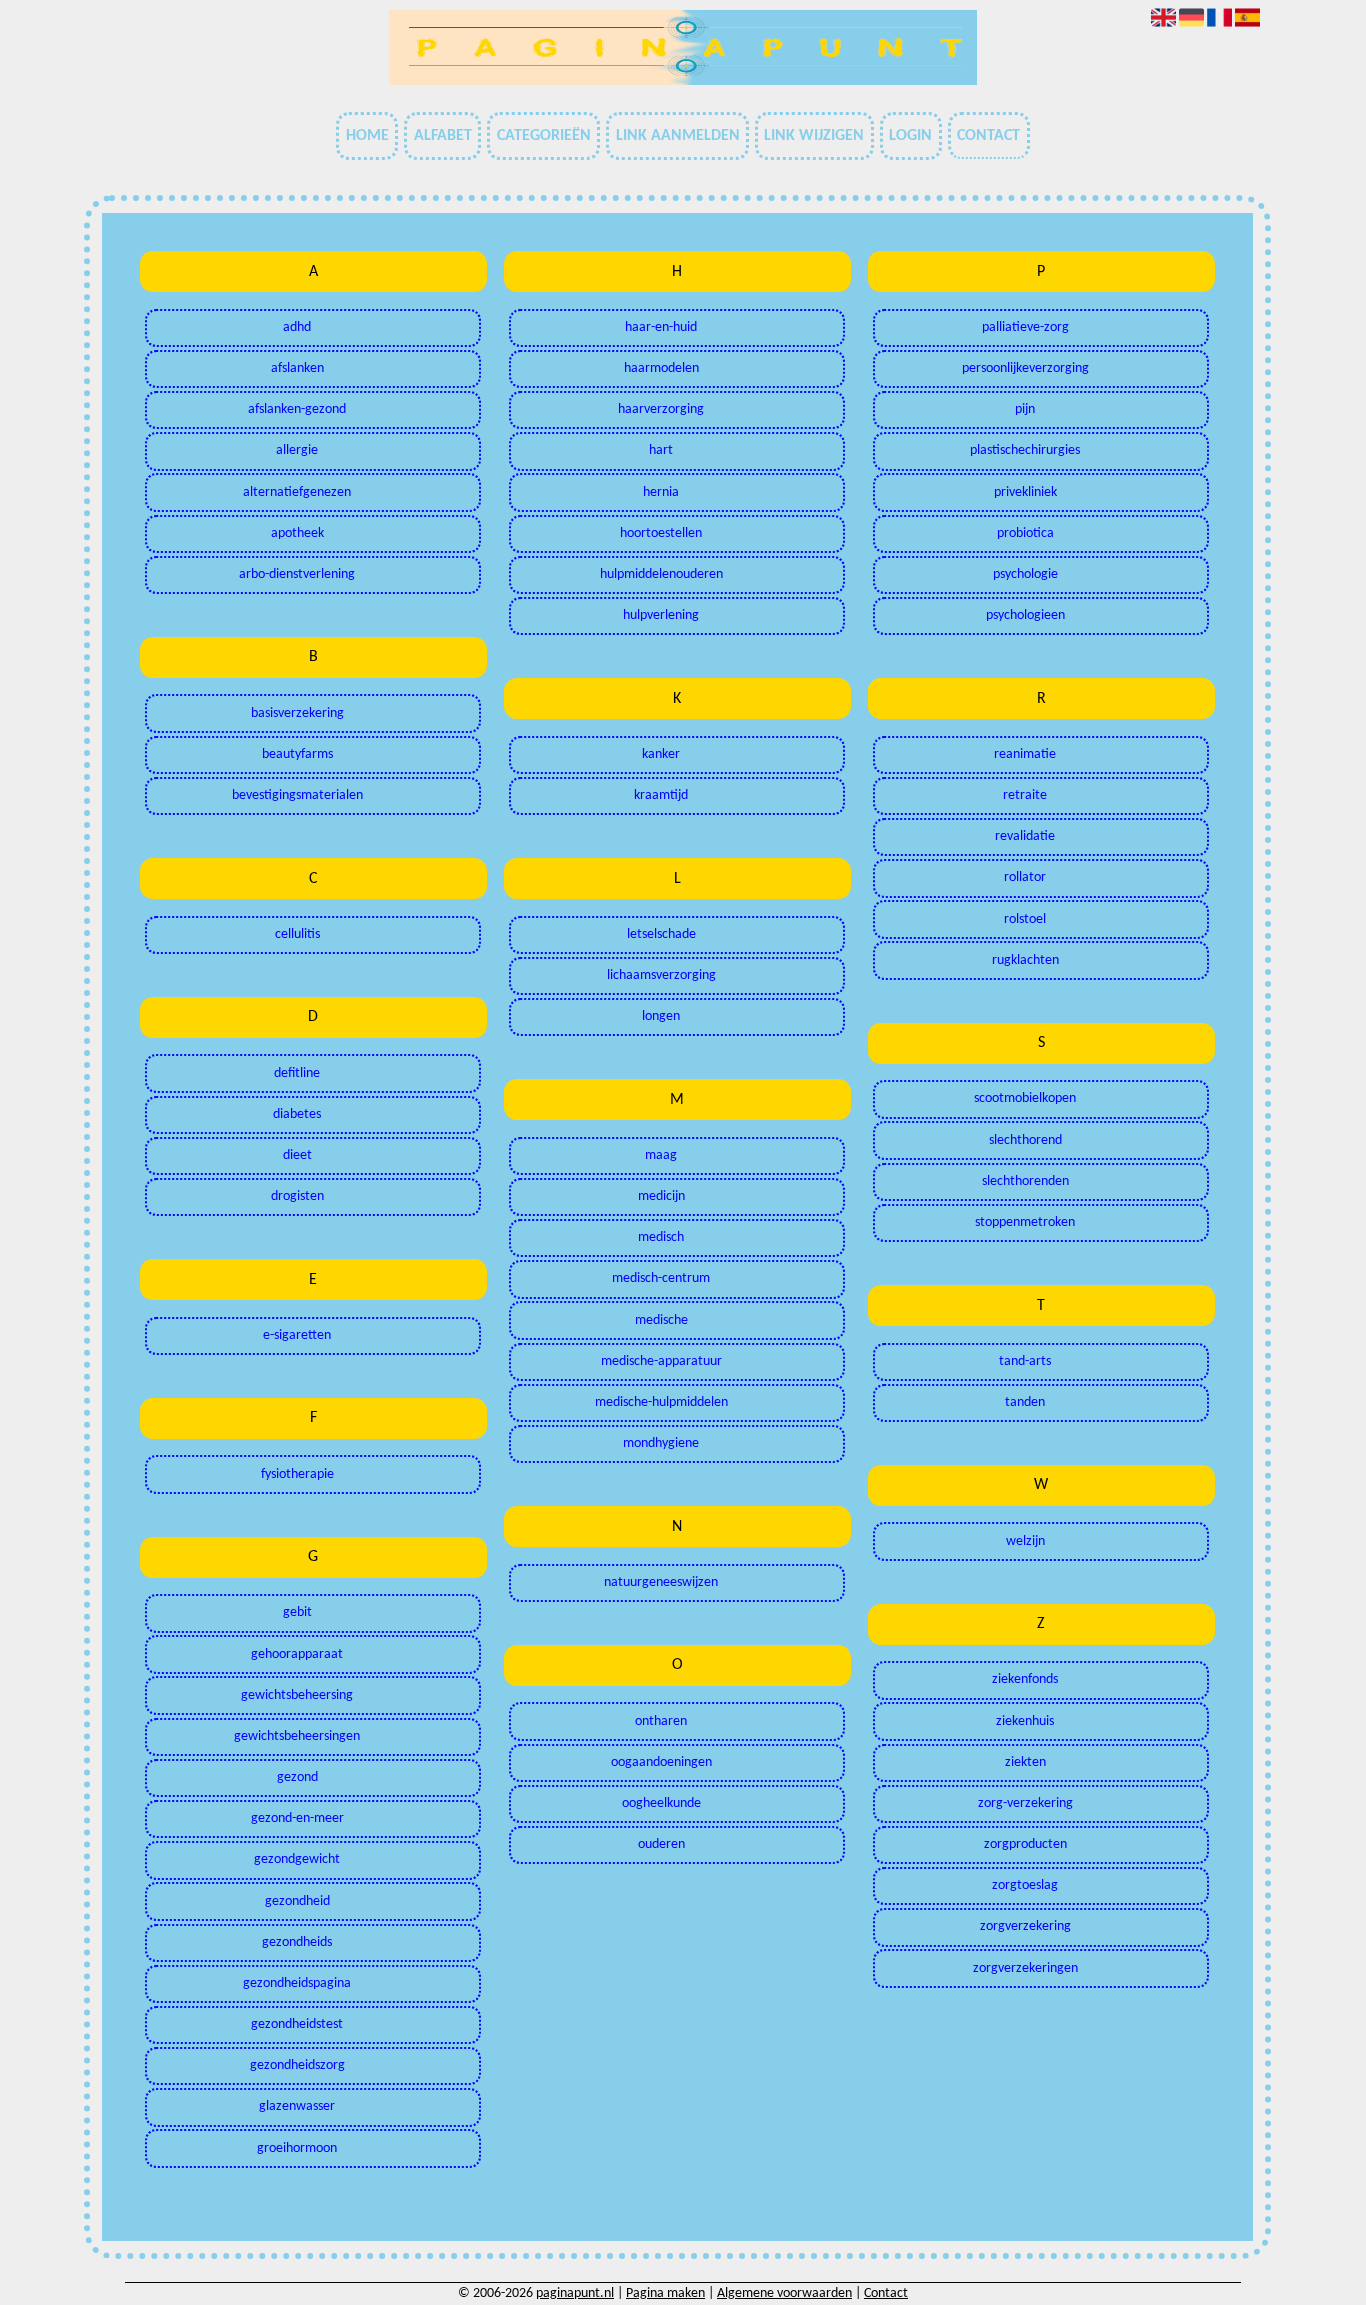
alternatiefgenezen (297, 492)
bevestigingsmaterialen (297, 795)
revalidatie (1025, 836)
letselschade (661, 934)
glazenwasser (297, 2106)
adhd (297, 327)
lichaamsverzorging (661, 975)
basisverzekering (297, 713)
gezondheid (297, 1901)
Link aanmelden (678, 136)
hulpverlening (661, 615)
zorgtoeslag (1025, 1885)
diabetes (297, 1114)
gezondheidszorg (297, 2065)
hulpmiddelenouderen (661, 574)
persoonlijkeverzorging (1025, 368)
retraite (1025, 795)
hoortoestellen (661, 533)
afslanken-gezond (297, 409)
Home (367, 136)
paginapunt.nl (575, 2293)
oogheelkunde (661, 1803)
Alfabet (443, 136)
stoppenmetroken (1025, 1222)
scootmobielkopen (1025, 1098)
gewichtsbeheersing (297, 1695)
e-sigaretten (297, 1335)
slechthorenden (1025, 1181)
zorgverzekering (1025, 1926)
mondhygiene (661, 1443)
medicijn (661, 1196)
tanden (1025, 1402)
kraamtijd (661, 795)
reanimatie (1025, 754)
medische (661, 1320)
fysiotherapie (297, 1474)
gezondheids (297, 1942)
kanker (661, 754)
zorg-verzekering (1025, 1803)
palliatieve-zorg (1025, 327)
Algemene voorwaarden (784, 2293)
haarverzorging (661, 409)
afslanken (297, 368)
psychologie (1025, 574)
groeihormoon (297, 2148)
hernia (661, 492)
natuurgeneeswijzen (661, 1582)
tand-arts (1025, 1361)
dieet (297, 1155)
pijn (1025, 409)
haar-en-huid (661, 327)
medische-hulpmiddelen (661, 1402)
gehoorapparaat (297, 1654)
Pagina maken (665, 2293)
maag (661, 1155)
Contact (988, 136)
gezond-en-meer (297, 1818)
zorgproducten (1025, 1844)
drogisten (297, 1196)
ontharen (661, 1721)
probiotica (1025, 533)
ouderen (661, 1844)
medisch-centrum (661, 1278)
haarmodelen (661, 368)
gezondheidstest (297, 2024)
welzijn (1025, 1541)
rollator (1025, 877)
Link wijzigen (814, 136)
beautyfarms (297, 754)
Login (910, 136)
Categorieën (544, 136)
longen (661, 1016)
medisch (661, 1237)
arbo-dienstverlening (297, 574)
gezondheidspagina (297, 1983)
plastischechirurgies (1025, 450)
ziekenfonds (1025, 1679)
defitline (297, 1073)
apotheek (297, 533)
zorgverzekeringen (1025, 1968)
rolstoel (1025, 919)
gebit (297, 1612)
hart (661, 450)
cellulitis (297, 934)
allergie (297, 450)
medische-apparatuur (661, 1361)
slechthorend (1025, 1140)
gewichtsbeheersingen (297, 1736)
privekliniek (1025, 492)
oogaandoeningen (661, 1762)
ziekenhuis (1025, 1721)
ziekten (1025, 1762)
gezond (297, 1777)
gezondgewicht (297, 1859)
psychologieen (1025, 615)
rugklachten (1025, 960)
